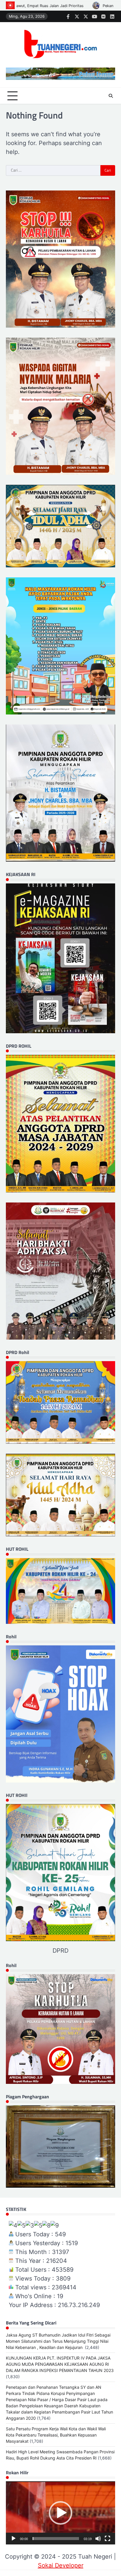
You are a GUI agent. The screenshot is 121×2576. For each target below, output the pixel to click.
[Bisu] (98, 2539)
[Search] (111, 96)
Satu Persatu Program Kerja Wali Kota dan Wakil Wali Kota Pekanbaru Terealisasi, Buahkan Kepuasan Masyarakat (56, 2435)
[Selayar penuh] (107, 2539)
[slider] (56, 2539)
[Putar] (14, 2539)
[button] (60, 2513)
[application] (60, 2513)
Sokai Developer (61, 2565)
